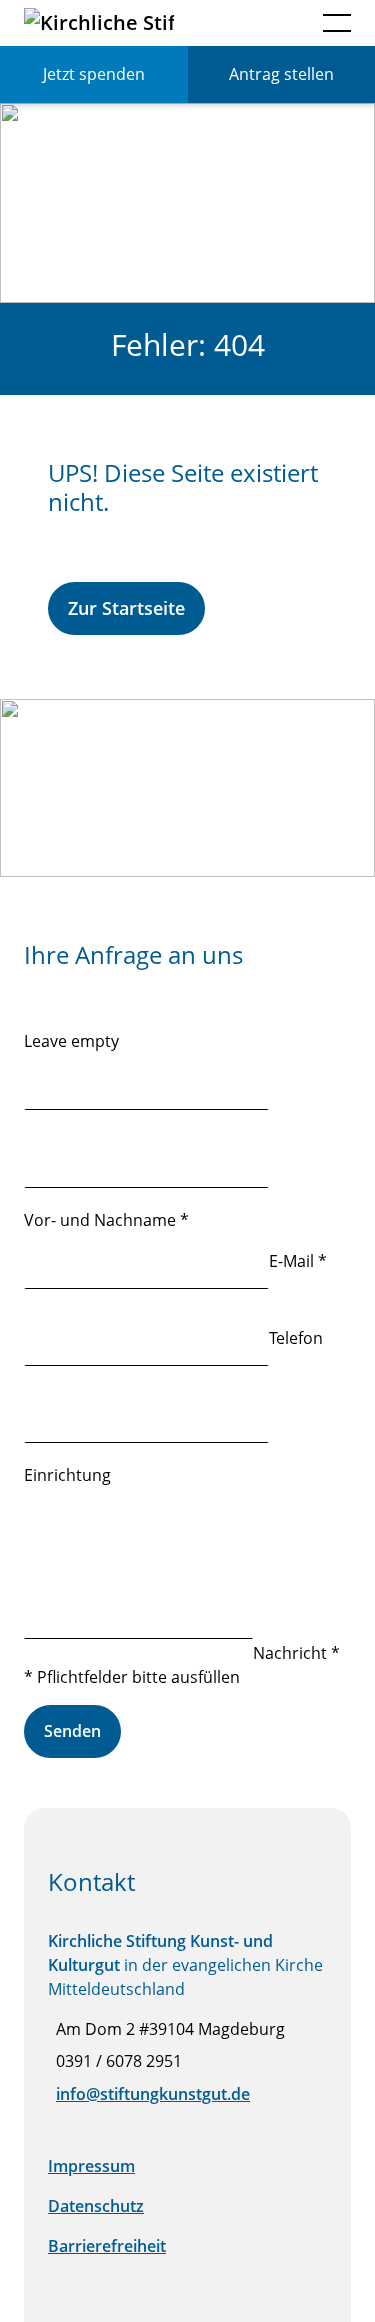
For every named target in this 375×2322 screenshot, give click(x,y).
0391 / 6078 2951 (119, 2061)
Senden (72, 1731)
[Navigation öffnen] (337, 23)
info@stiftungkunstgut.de (153, 2094)
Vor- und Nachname (106, 1220)
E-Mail (298, 1261)
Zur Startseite (126, 608)
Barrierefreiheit (107, 2246)
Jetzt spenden (94, 74)
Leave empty (71, 1041)
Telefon (296, 1338)
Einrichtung (67, 1475)
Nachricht (296, 1653)
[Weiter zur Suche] (284, 23)
